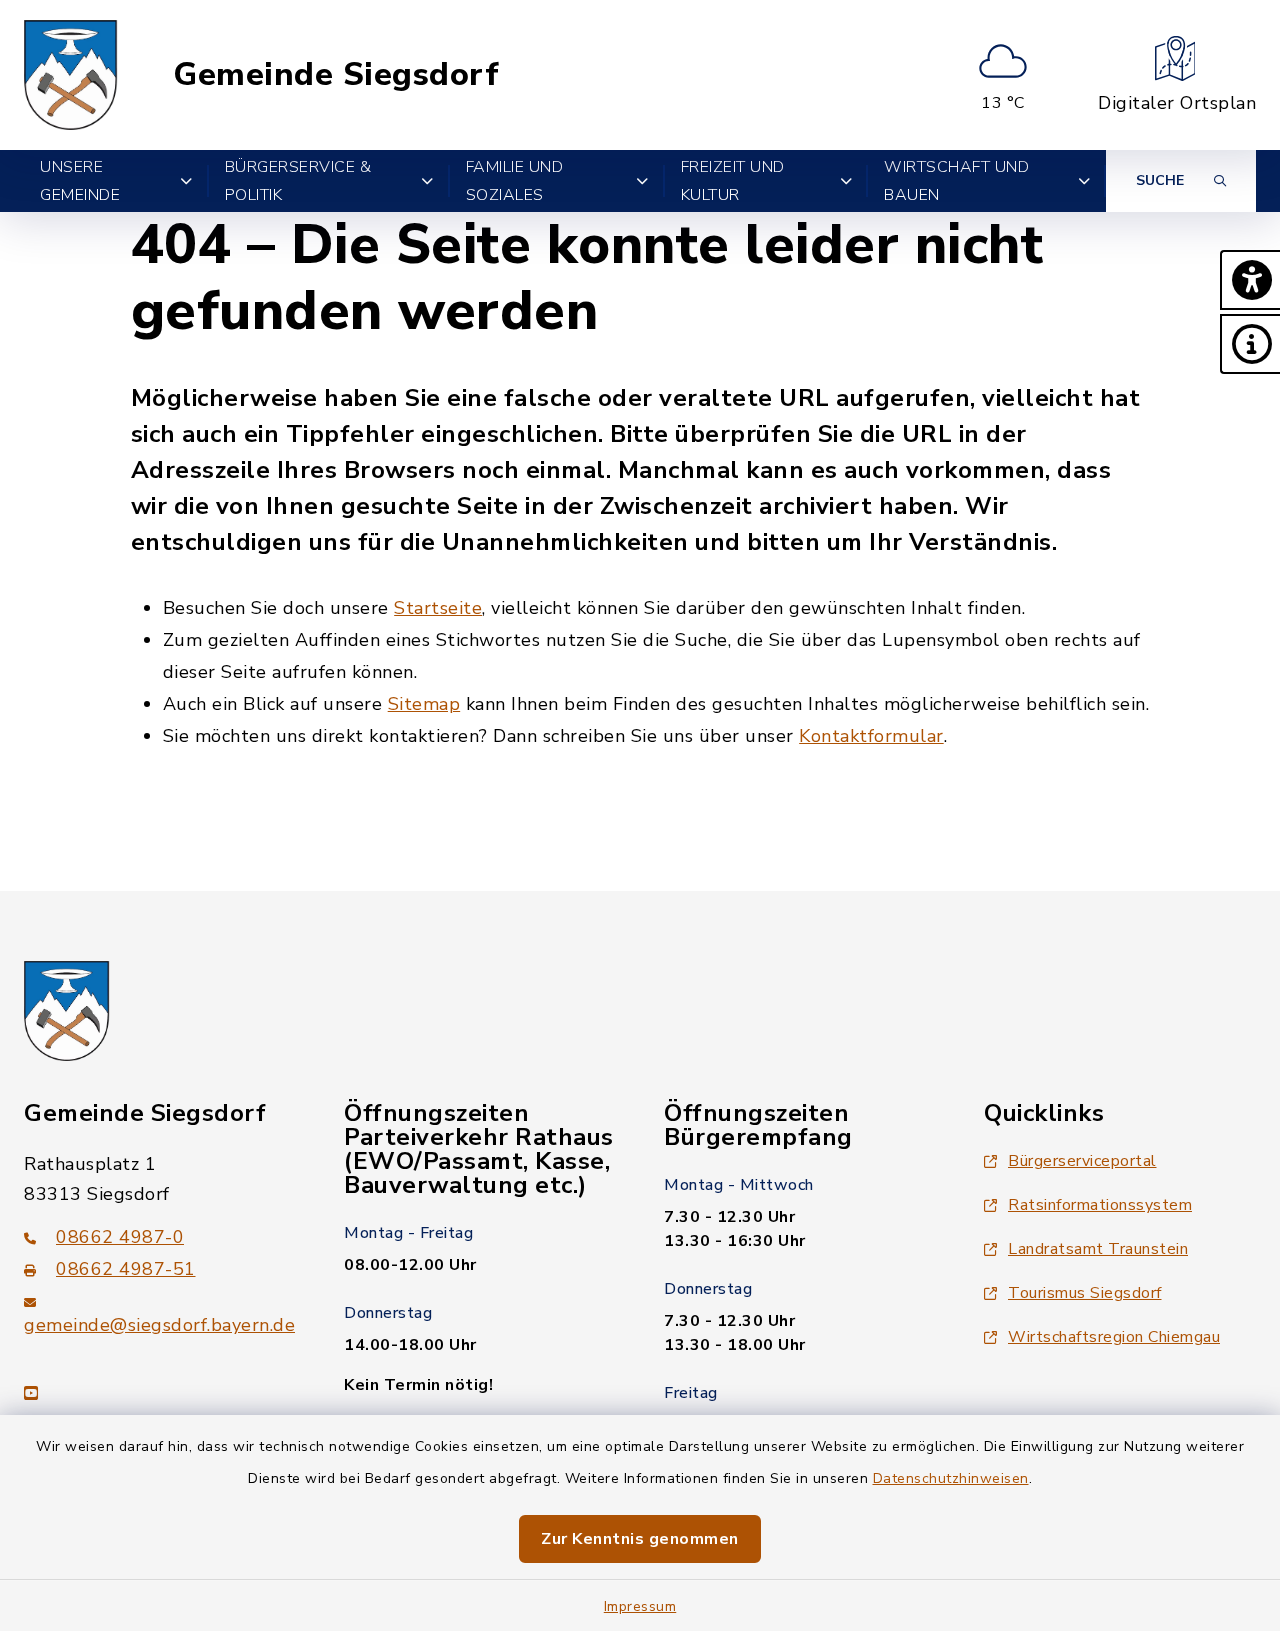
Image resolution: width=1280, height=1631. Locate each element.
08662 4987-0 (120, 1237)
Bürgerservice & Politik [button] (298, 181)
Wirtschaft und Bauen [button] (956, 181)
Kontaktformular (871, 736)
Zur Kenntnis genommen (640, 1539)
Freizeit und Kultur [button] (733, 181)
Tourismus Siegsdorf (1085, 1293)
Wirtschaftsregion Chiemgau (1114, 1337)
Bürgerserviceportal (1082, 1161)
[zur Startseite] (71, 75)
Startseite (438, 608)
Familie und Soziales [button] (515, 181)
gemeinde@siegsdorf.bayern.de (159, 1325)
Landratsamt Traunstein (1098, 1249)
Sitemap (424, 704)
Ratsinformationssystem (1100, 1205)
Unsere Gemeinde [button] (80, 181)
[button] (1250, 280)
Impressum (640, 1606)
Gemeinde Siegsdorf (336, 75)
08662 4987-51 (126, 1269)
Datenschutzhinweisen (951, 1478)
